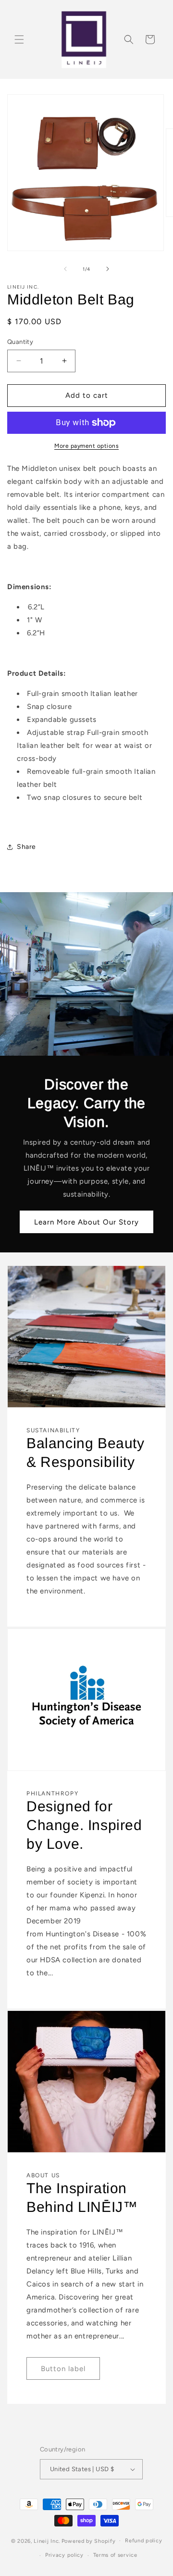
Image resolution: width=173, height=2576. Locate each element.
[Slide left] (65, 269)
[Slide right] (108, 269)
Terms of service (115, 2555)
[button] (19, 39)
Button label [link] (63, 2369)
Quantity (20, 342)
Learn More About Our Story (86, 1222)
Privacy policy (64, 2555)
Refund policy (143, 2541)
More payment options (86, 446)
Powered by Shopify (89, 2541)
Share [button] (26, 847)
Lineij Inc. (47, 2541)
